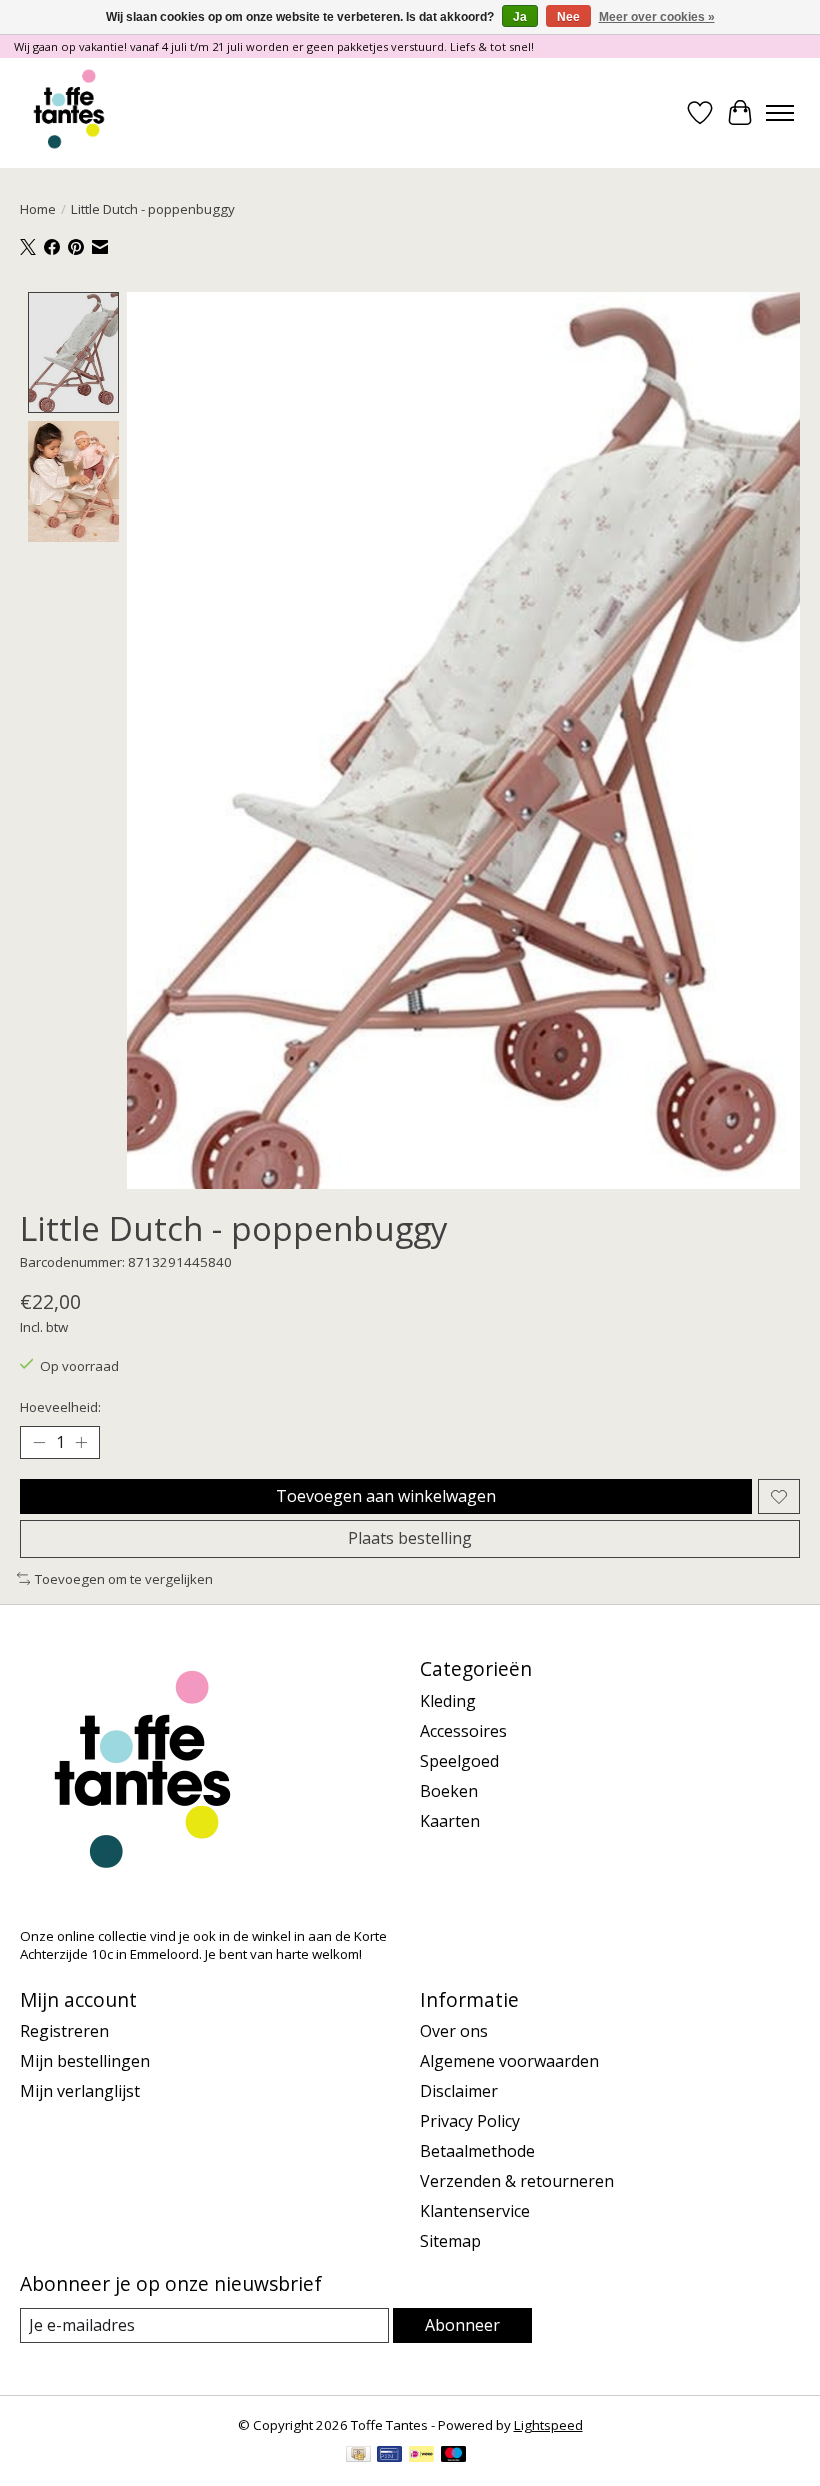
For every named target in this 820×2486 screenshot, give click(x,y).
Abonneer (462, 2325)
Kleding (448, 1701)
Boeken (449, 1791)
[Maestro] (454, 2456)
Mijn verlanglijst (80, 2091)
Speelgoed (459, 1761)
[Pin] (389, 2456)
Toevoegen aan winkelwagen (386, 1496)
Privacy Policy (470, 2121)
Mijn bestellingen (85, 2061)
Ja (520, 17)
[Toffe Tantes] (69, 113)
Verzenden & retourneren (517, 2181)
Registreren (64, 2031)
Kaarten (450, 1821)
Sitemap (450, 2241)
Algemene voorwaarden (509, 2061)
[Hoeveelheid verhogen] (81, 1443)
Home (38, 209)
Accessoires (463, 1731)
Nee (568, 17)
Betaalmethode (477, 2151)
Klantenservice (475, 2211)
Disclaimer (459, 2091)
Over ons (454, 2031)
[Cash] (358, 2456)
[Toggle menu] (780, 113)
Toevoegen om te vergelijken (124, 1579)
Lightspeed (548, 2425)
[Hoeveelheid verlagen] (39, 1443)
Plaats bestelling (410, 1538)
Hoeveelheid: (60, 1407)
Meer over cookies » (657, 17)
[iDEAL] (421, 2456)
